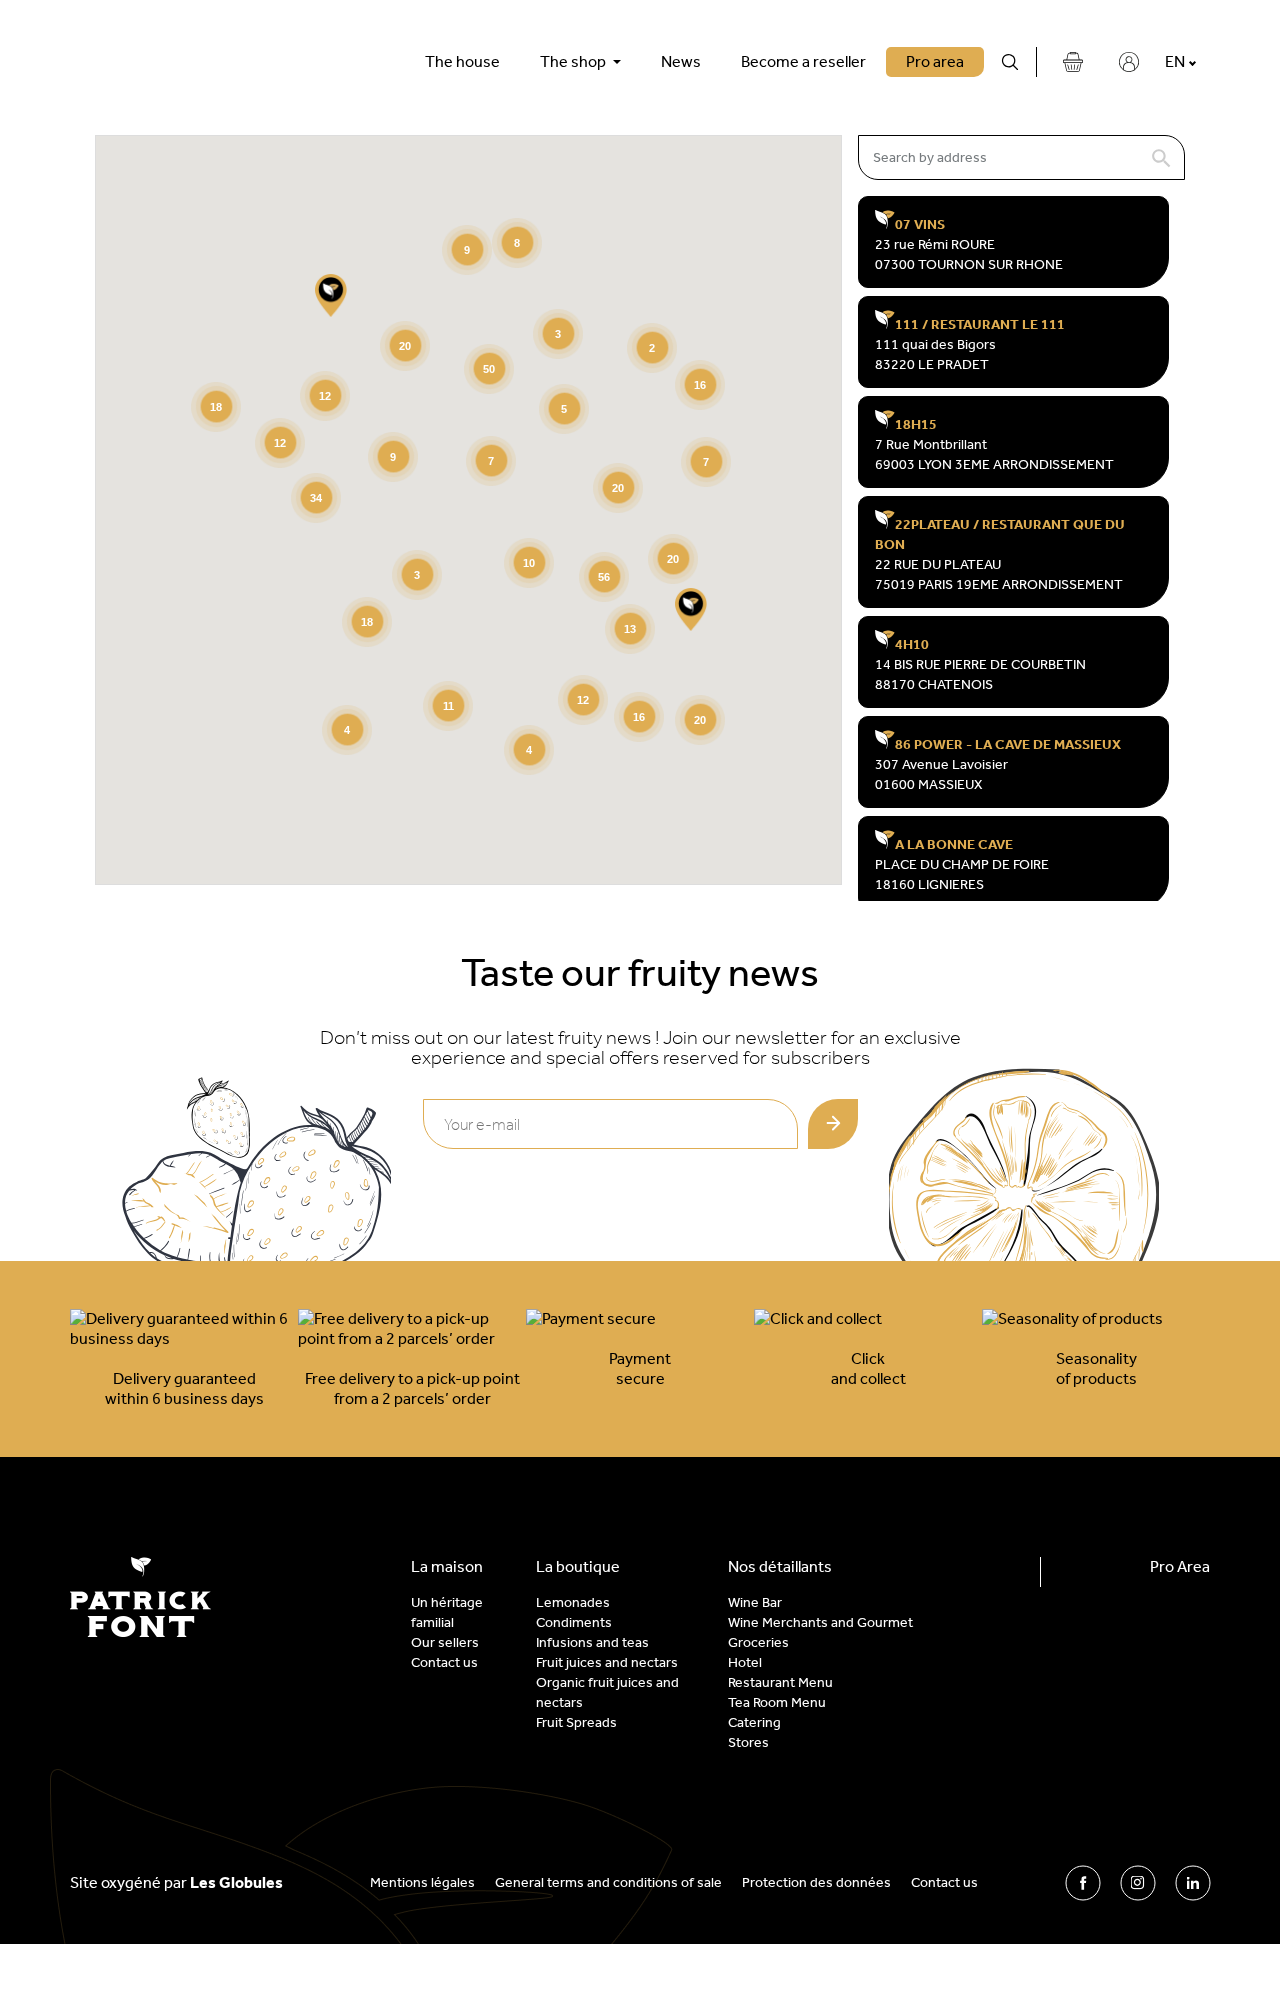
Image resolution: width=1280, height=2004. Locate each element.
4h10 (912, 644)
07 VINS (920, 224)
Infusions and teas (592, 1642)
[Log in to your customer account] (1129, 62)
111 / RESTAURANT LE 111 (980, 324)
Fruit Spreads (576, 1722)
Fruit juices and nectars (607, 1662)
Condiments (574, 1622)
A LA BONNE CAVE (954, 844)
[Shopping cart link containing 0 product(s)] (1073, 62)
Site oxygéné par (176, 1882)
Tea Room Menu (777, 1702)
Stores (748, 1742)
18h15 (916, 424)
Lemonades (573, 1602)
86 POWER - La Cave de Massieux (1008, 744)
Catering (754, 1722)
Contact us (444, 1662)
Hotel (745, 1662)
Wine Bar (755, 1602)
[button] (691, 609)
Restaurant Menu (780, 1682)
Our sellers (445, 1642)
